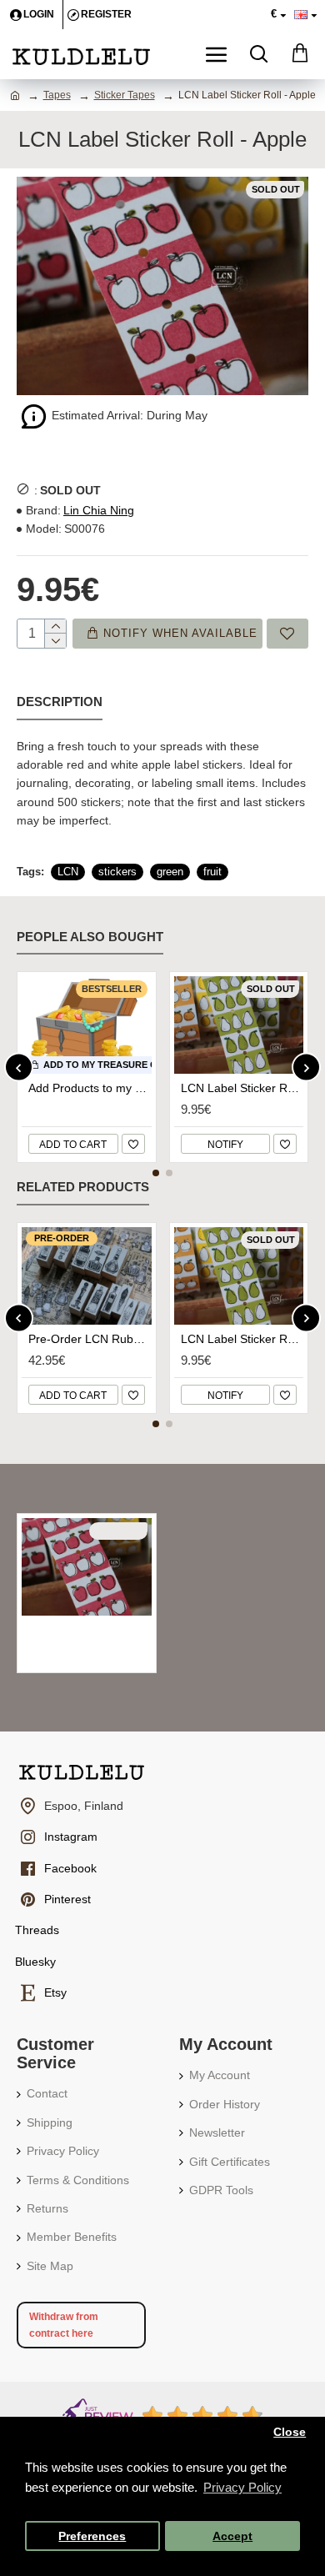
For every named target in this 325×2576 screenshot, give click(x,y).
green (170, 872)
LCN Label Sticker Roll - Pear (242, 1088)
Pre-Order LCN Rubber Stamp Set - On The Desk (90, 1339)
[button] (19, 1067)
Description (60, 702)
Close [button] (290, 2432)
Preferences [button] (92, 2536)
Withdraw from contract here (64, 2325)
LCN (68, 872)
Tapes (57, 95)
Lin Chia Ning (99, 510)
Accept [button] (232, 2536)
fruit (212, 872)
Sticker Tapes (125, 95)
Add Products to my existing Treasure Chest (90, 1088)
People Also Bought (90, 937)
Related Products (83, 1187)
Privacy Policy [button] (242, 2487)
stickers (117, 872)
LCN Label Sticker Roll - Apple (90, 1630)
